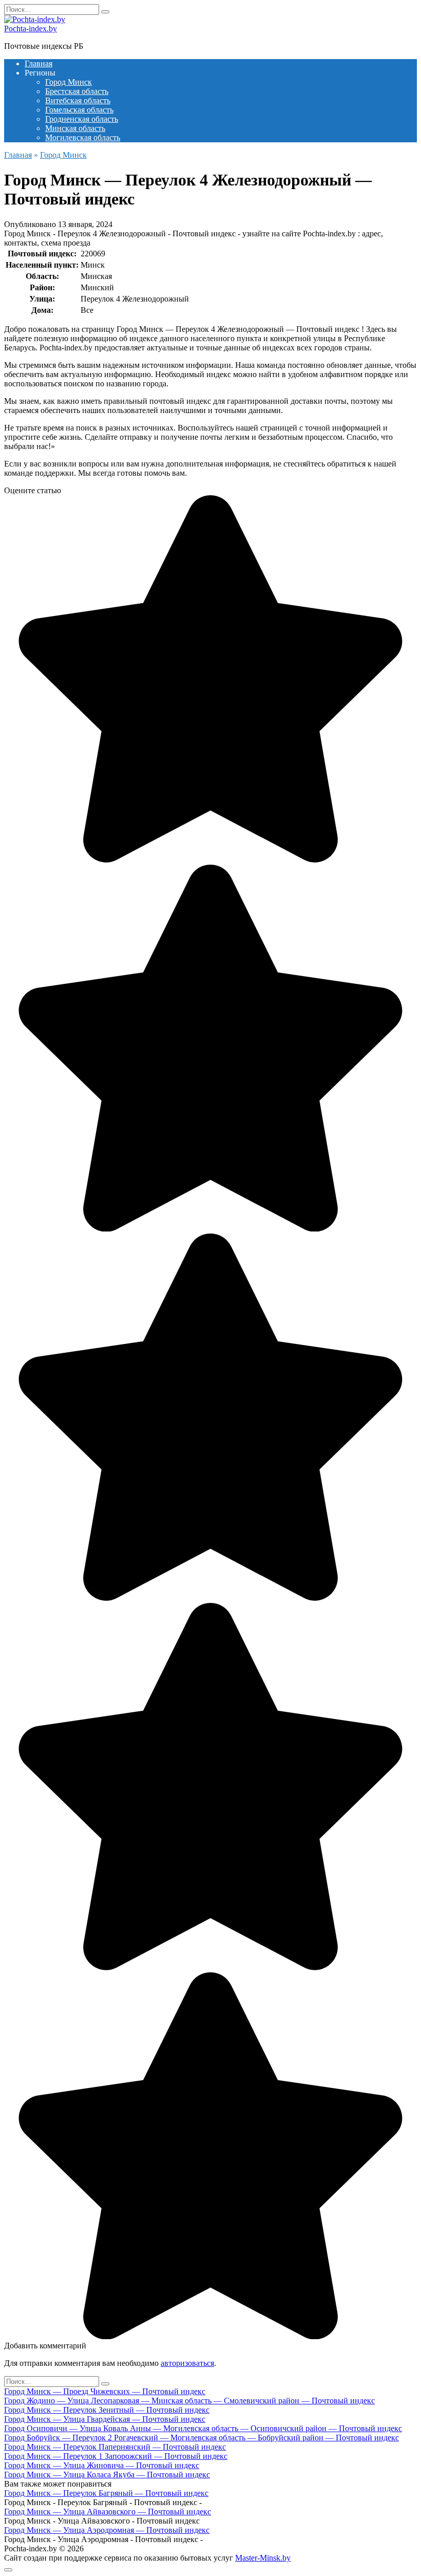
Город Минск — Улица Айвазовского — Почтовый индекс (108, 2512)
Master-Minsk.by (263, 2558)
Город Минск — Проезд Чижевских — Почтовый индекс (105, 2391)
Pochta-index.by (31, 29)
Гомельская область (79, 110)
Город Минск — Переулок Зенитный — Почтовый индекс (107, 2410)
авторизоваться (187, 2363)
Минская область (75, 128)
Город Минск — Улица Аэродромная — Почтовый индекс (107, 2530)
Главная (39, 63)
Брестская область (77, 91)
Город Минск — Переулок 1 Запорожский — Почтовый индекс (116, 2456)
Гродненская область (82, 119)
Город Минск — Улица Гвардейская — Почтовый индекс (105, 2419)
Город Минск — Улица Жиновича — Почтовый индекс (102, 2465)
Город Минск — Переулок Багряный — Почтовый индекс (106, 2493)
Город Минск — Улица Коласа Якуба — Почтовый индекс (107, 2475)
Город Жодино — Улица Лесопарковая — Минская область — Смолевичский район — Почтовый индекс (189, 2401)
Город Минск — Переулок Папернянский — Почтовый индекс (115, 2447)
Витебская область (78, 100)
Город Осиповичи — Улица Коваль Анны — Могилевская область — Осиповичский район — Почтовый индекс (203, 2428)
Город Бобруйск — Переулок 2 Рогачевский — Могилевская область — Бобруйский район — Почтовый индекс (202, 2438)
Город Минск (69, 82)
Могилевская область (83, 137)
